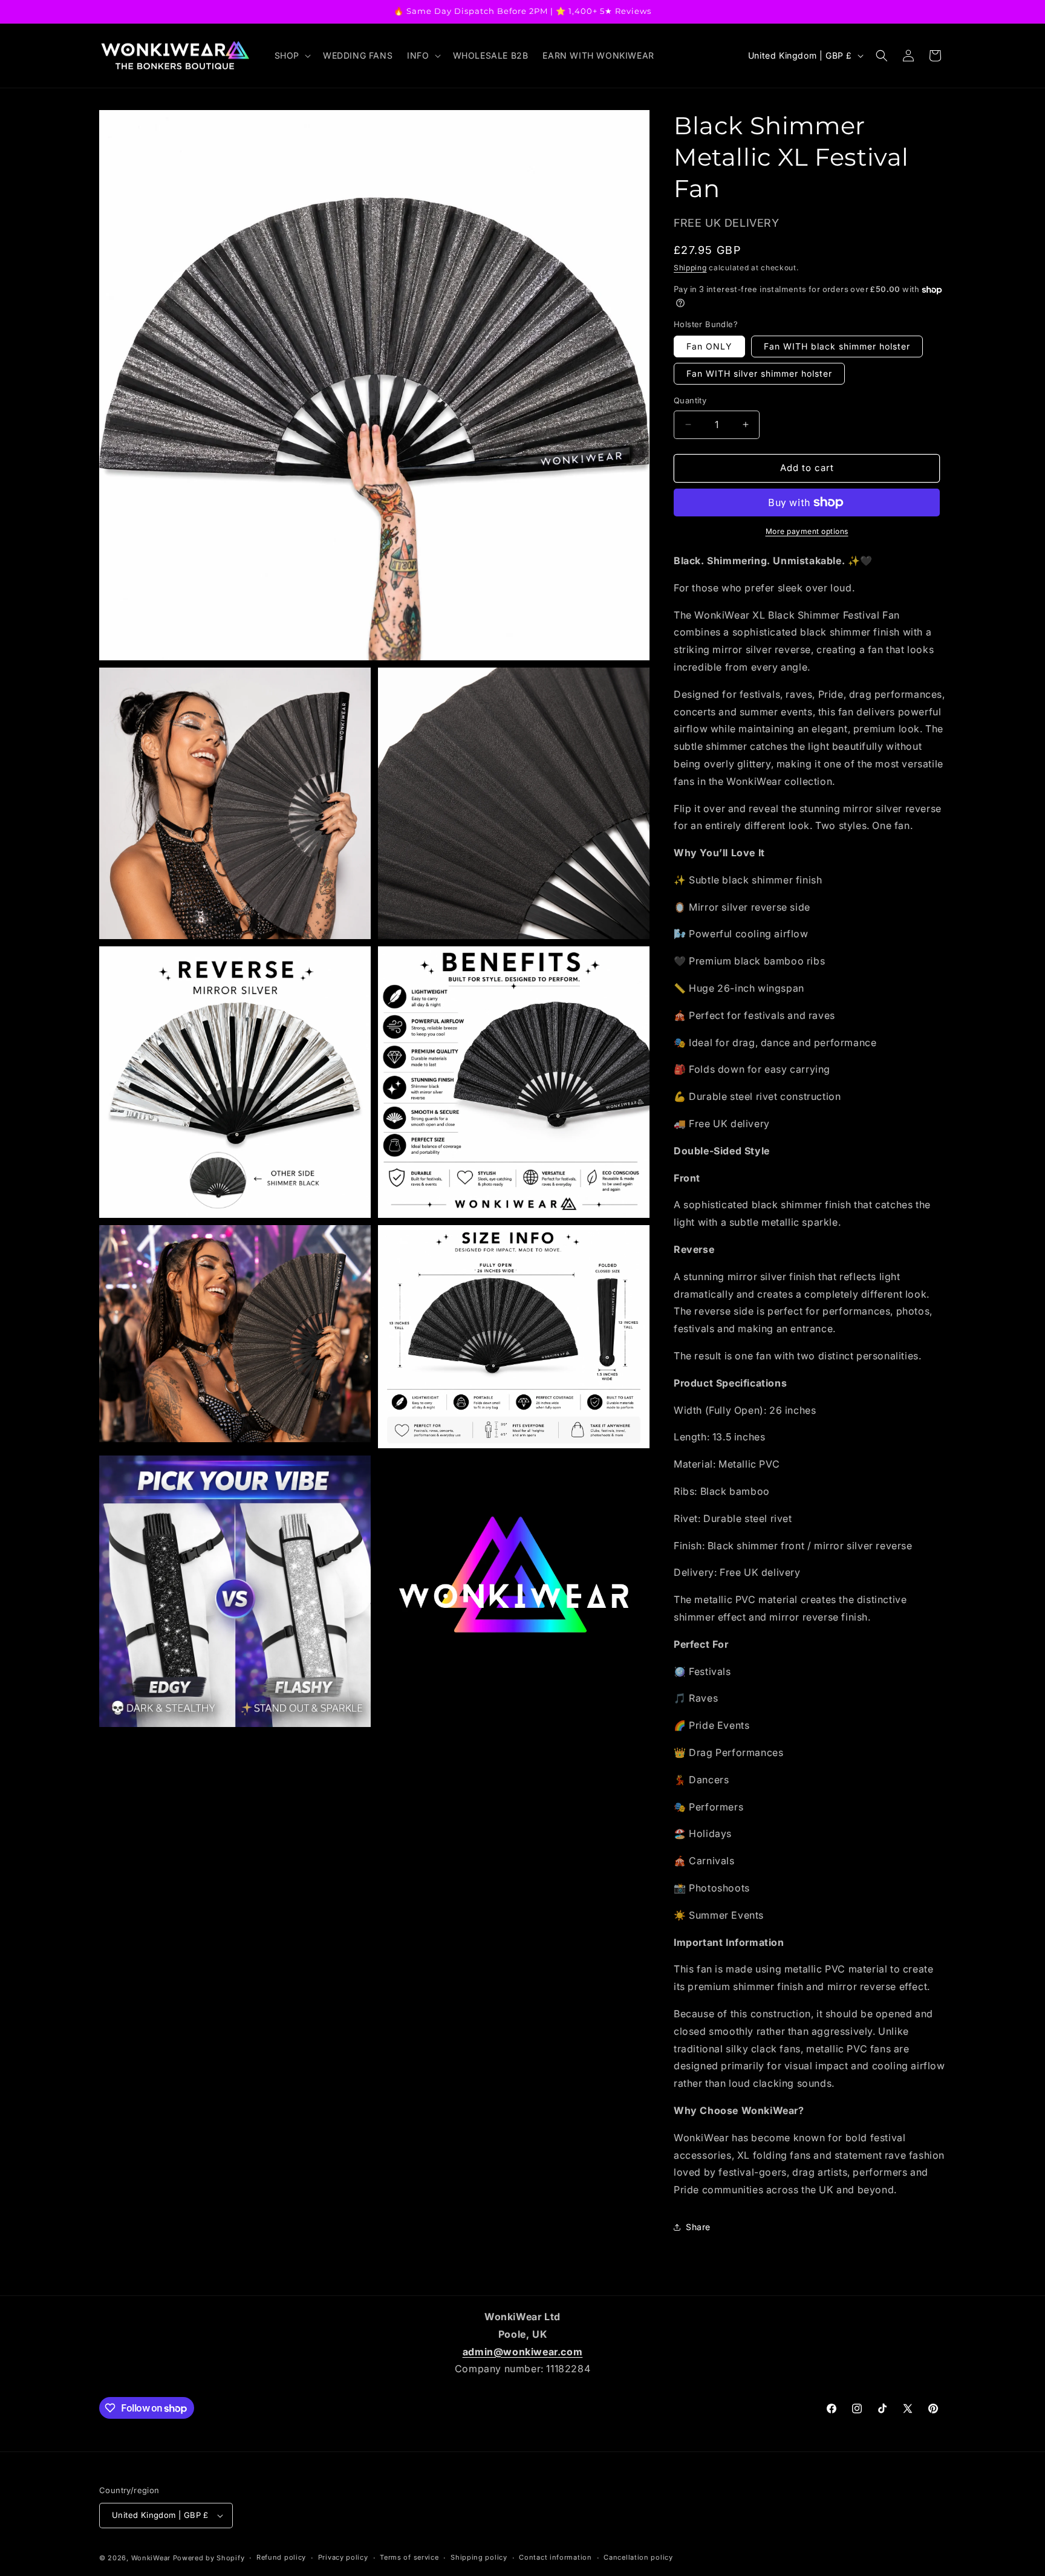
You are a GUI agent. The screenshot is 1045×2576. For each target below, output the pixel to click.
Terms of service (409, 2557)
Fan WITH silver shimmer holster (759, 373)
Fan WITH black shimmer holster (837, 346)
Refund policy (281, 2557)
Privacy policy (343, 2557)
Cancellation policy (638, 2557)
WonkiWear (151, 2558)
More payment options (807, 531)
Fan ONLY (709, 346)
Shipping (690, 268)
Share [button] (698, 2227)
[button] (291, 56)
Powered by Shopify (209, 2558)
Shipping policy (479, 2557)
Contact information (555, 2557)
